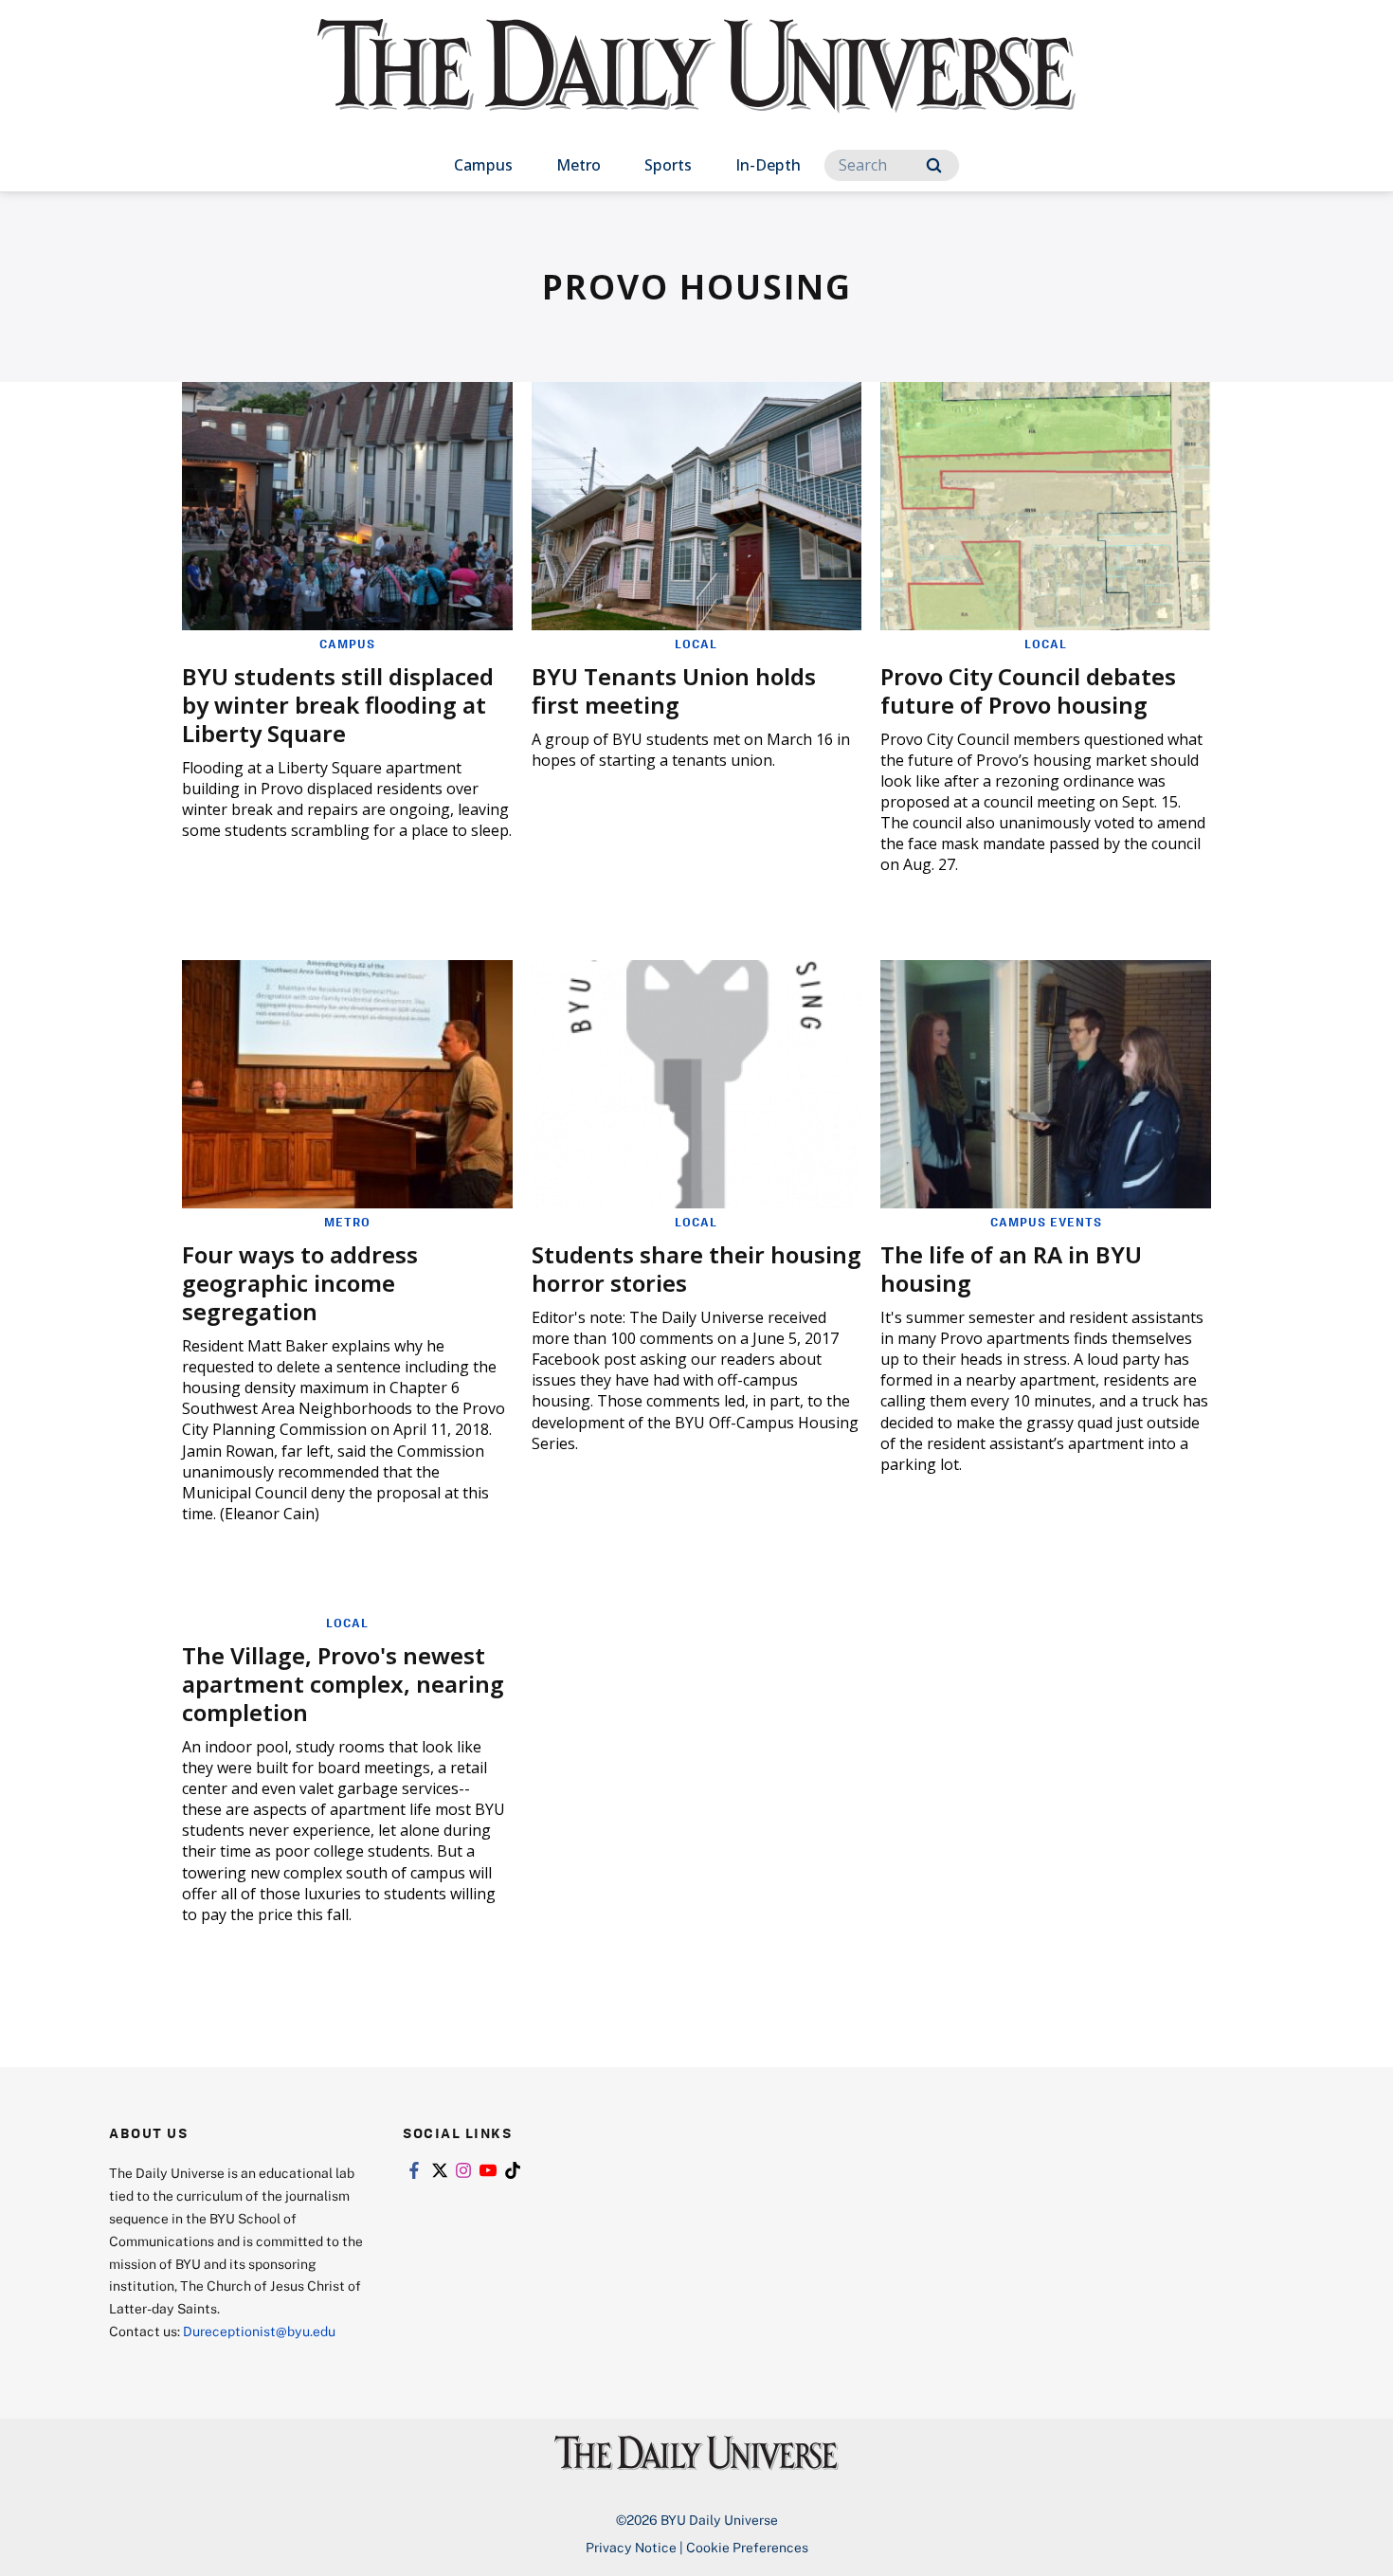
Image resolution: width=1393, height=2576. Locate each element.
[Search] (934, 165)
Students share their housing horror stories (696, 1269)
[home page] (696, 85)
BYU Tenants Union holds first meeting (674, 690)
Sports (668, 165)
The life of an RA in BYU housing (1011, 1269)
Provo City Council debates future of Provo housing (1028, 690)
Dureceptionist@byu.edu (259, 2331)
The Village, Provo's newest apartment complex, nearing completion (343, 1684)
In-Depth (768, 165)
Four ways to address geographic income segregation (300, 1283)
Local (696, 644)
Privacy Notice (631, 2547)
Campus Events (1046, 1222)
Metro (579, 165)
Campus (483, 165)
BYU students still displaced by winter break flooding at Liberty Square (338, 705)
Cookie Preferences (747, 2547)
